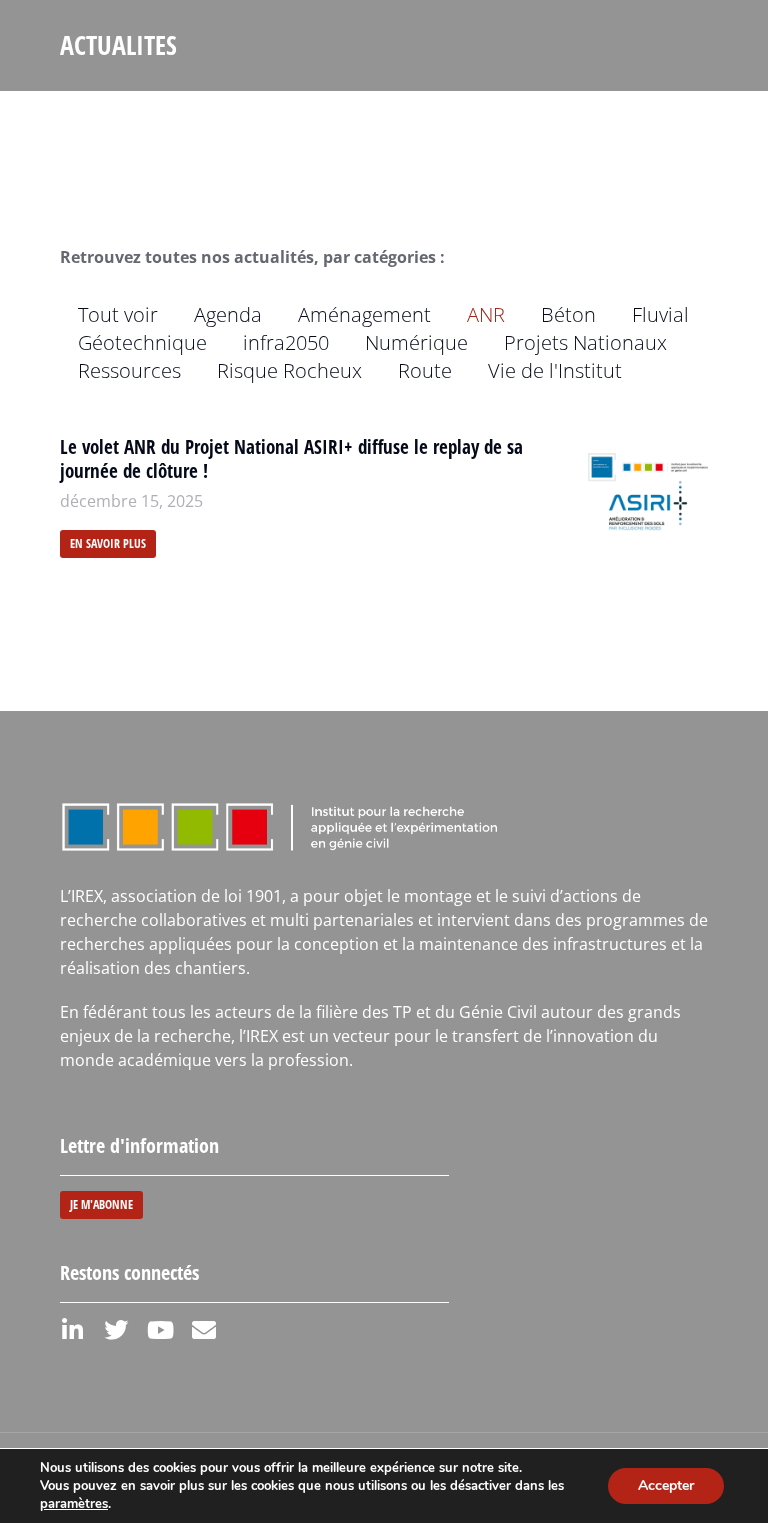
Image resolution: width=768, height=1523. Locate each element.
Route (425, 370)
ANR (486, 314)
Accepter (666, 1485)
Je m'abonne (101, 1204)
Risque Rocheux (289, 370)
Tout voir (118, 314)
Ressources (129, 370)
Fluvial (660, 314)
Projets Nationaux (585, 342)
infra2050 (286, 342)
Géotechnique (142, 342)
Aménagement (364, 314)
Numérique (416, 342)
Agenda (228, 314)
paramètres (74, 1504)
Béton (568, 314)
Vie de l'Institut (555, 370)
